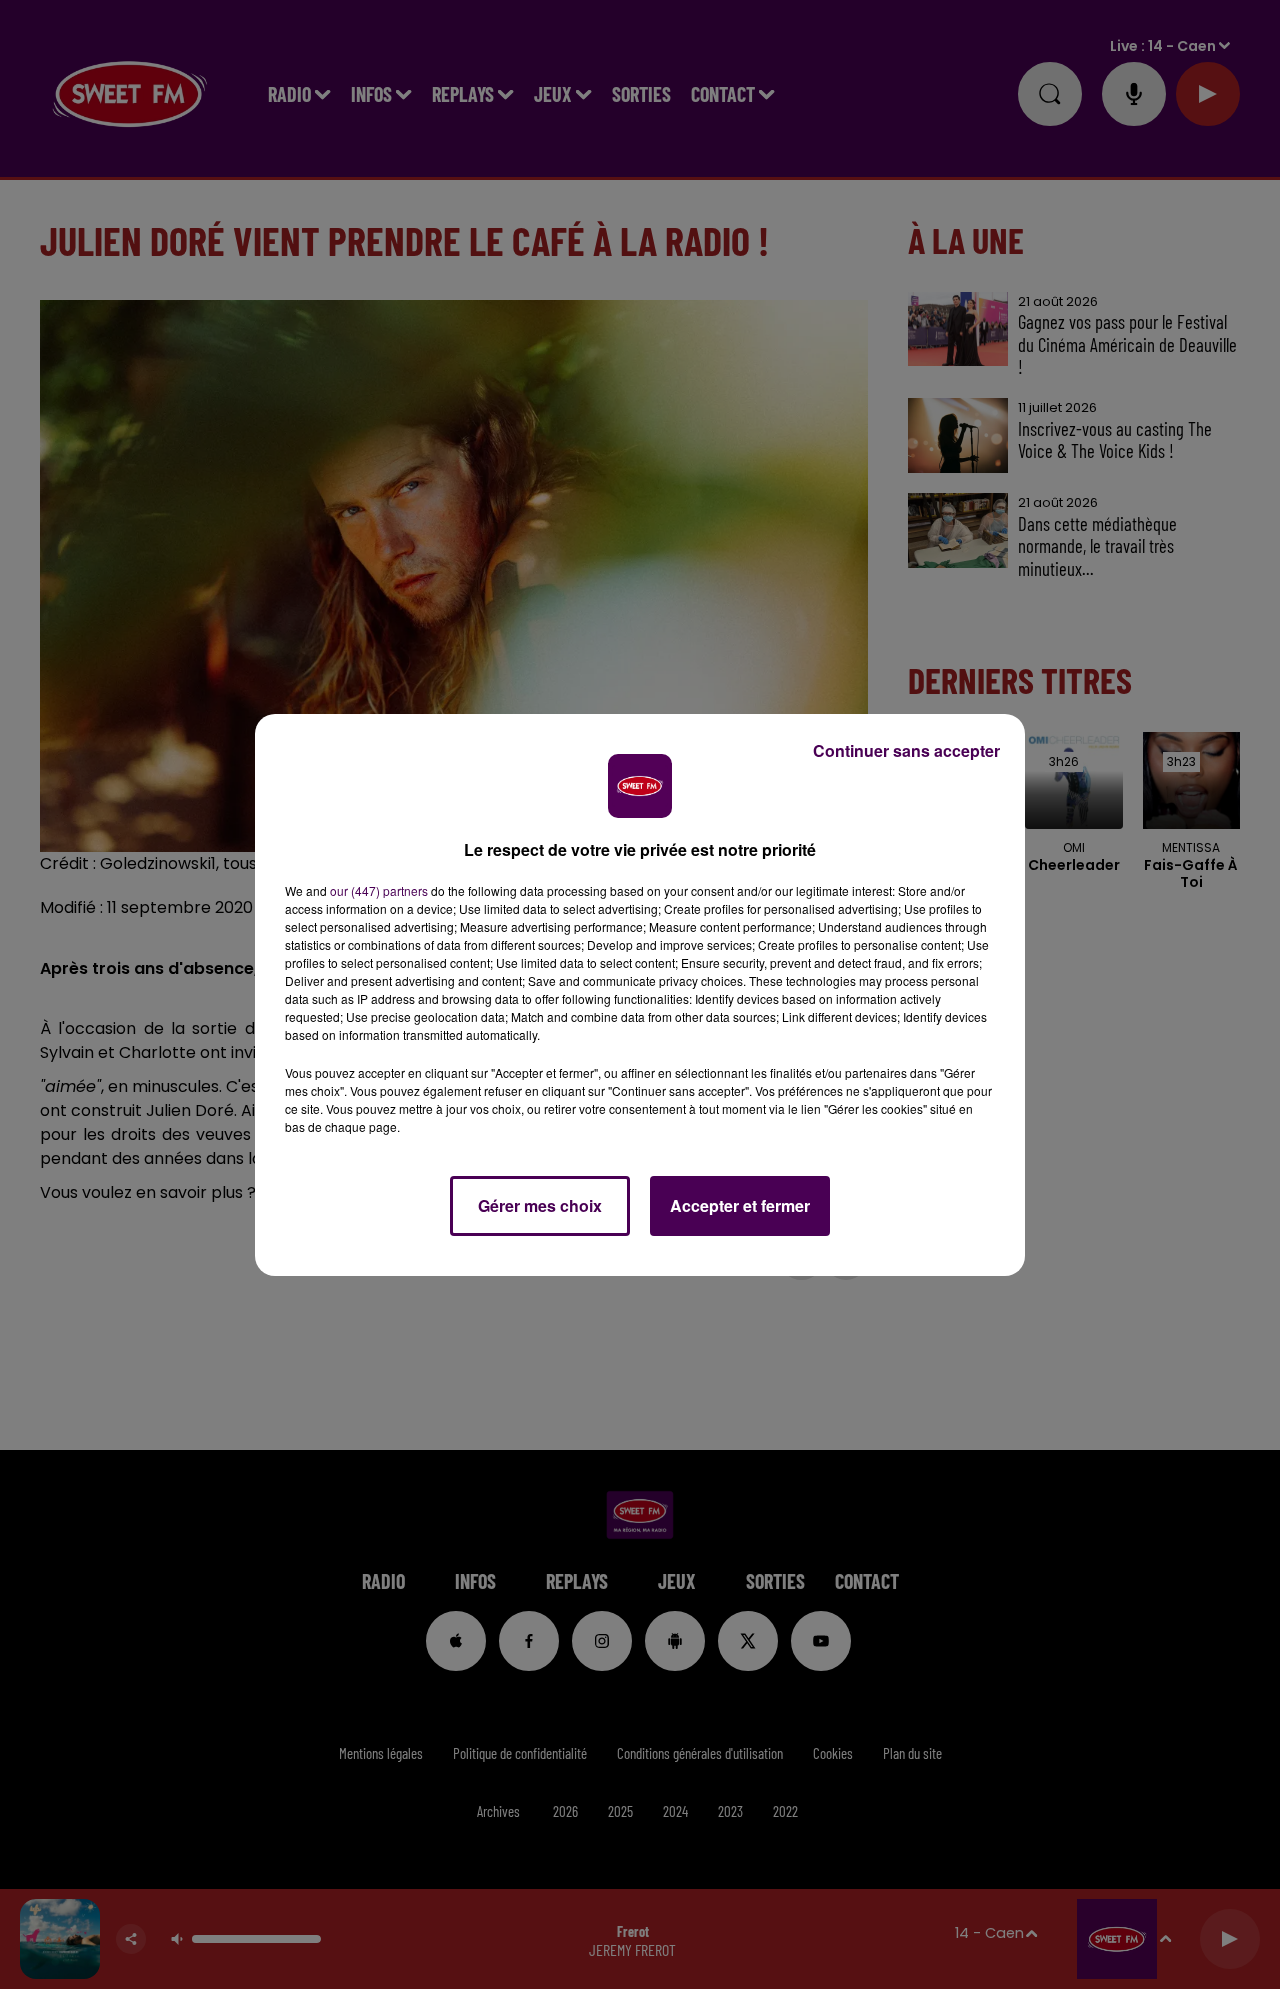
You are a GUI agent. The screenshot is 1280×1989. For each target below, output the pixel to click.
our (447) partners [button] (379, 890)
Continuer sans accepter (906, 750)
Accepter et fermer (740, 1205)
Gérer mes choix (540, 1205)
